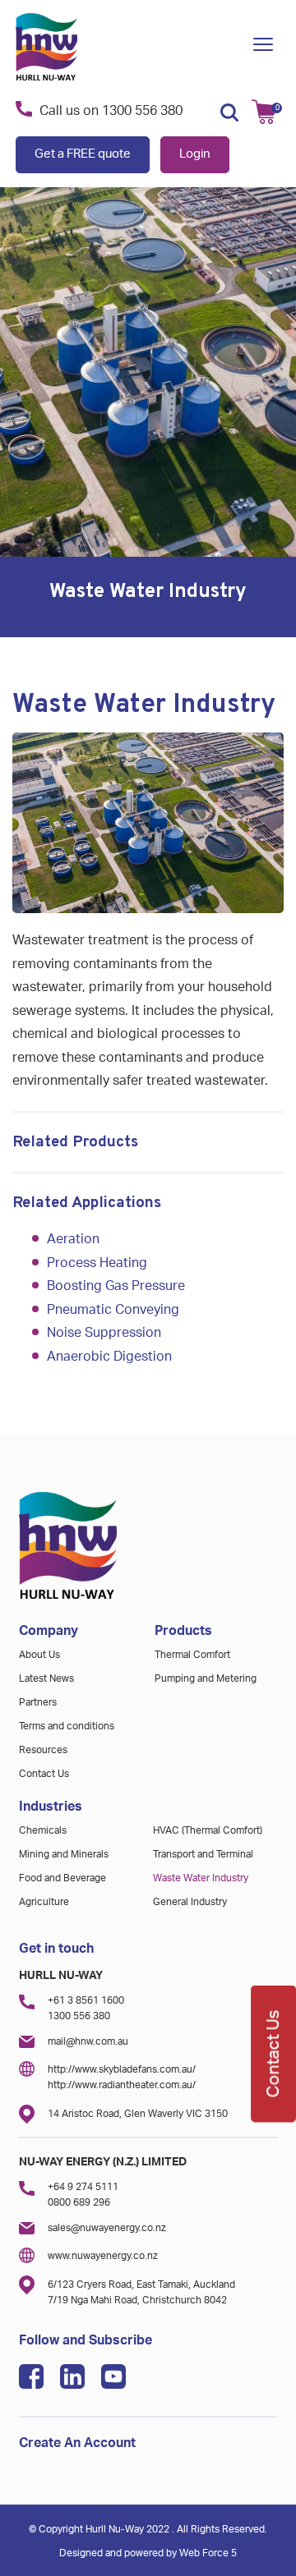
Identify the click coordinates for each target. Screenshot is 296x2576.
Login (195, 154)
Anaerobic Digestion (109, 1357)
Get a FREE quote (83, 154)
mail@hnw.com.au (88, 2041)
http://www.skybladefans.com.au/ (122, 2069)
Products (183, 1631)
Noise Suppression (104, 1333)
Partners (38, 1702)
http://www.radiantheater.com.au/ (122, 2085)
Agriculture (44, 1902)
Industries (51, 1807)
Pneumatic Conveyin (109, 1310)
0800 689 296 (79, 2202)
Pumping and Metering (206, 1678)
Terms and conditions (67, 1726)
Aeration (73, 1239)
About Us (39, 1655)
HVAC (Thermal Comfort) (208, 1830)
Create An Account (77, 2443)
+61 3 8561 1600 (86, 2000)
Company (49, 1631)
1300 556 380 (142, 111)
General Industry (190, 1902)
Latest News (46, 1678)
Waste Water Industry (201, 1878)
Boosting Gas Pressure (116, 1286)
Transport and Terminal (203, 1854)
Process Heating (97, 1263)
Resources (43, 1750)
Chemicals (43, 1830)
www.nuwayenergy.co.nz (103, 2256)
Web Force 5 (208, 2553)
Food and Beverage (62, 1878)
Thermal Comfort (192, 1655)
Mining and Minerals (64, 1854)
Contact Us (44, 1774)
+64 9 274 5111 (83, 2187)
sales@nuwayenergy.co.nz (107, 2228)
